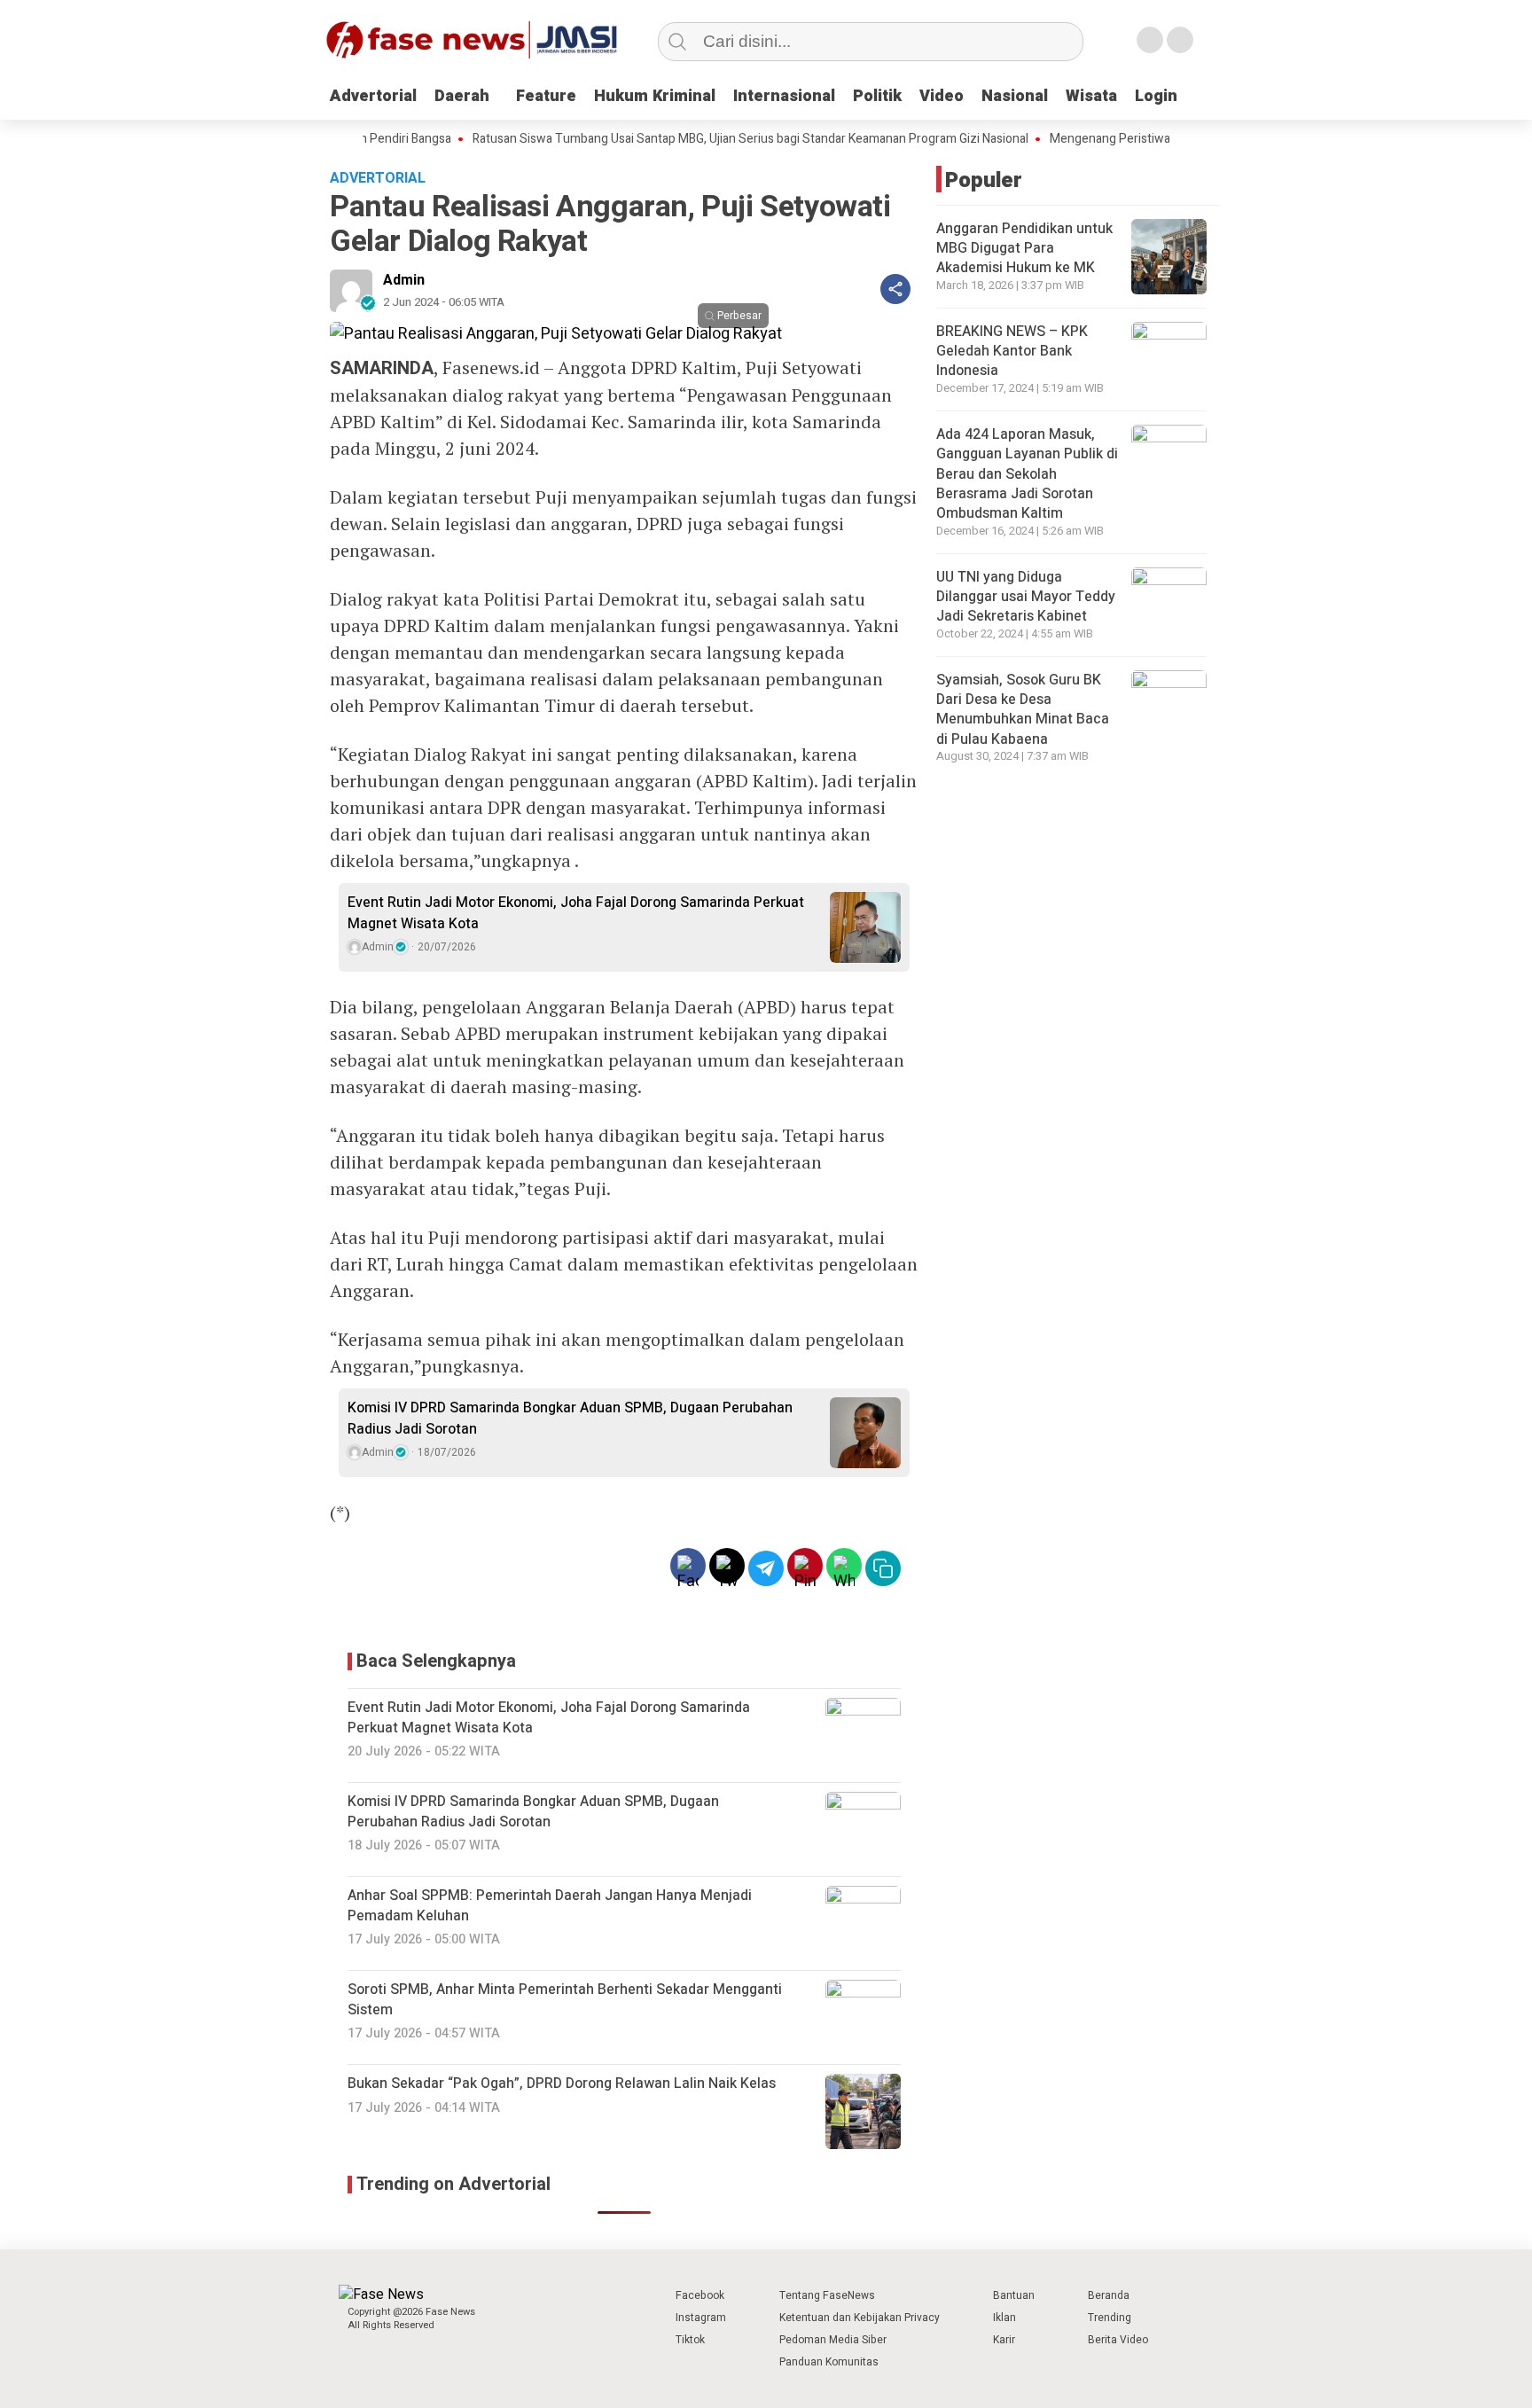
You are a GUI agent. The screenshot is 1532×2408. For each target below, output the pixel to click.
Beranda (1109, 2295)
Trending (1110, 2318)
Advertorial (373, 96)
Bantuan (1014, 2295)
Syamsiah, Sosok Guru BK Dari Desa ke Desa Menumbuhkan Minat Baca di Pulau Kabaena (1023, 710)
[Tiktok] (1180, 40)
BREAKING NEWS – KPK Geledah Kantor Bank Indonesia (1012, 352)
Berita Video (1118, 2340)
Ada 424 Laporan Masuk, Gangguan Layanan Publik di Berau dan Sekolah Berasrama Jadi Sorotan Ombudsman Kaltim (1027, 474)
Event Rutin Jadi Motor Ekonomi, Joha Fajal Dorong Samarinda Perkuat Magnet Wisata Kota (576, 913)
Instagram (701, 2318)
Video (942, 96)
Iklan (1004, 2318)
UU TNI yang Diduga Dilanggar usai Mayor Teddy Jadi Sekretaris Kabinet (1026, 597)
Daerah (462, 96)
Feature (546, 96)
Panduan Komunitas (829, 2362)
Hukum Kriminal (655, 96)
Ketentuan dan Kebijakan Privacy (860, 2318)
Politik (877, 96)
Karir (1004, 2340)
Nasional (1015, 96)
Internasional (784, 96)
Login (1156, 96)
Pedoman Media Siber (833, 2340)
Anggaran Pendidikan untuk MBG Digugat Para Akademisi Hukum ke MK (1024, 249)
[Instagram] (1150, 40)
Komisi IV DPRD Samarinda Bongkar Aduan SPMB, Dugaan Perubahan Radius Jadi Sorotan (570, 1419)
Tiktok (690, 2340)
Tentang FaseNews (827, 2295)
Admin (404, 280)
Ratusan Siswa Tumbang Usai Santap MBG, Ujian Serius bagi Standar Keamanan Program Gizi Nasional (698, 139)
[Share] (895, 289)
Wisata (1091, 96)
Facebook (700, 2295)
